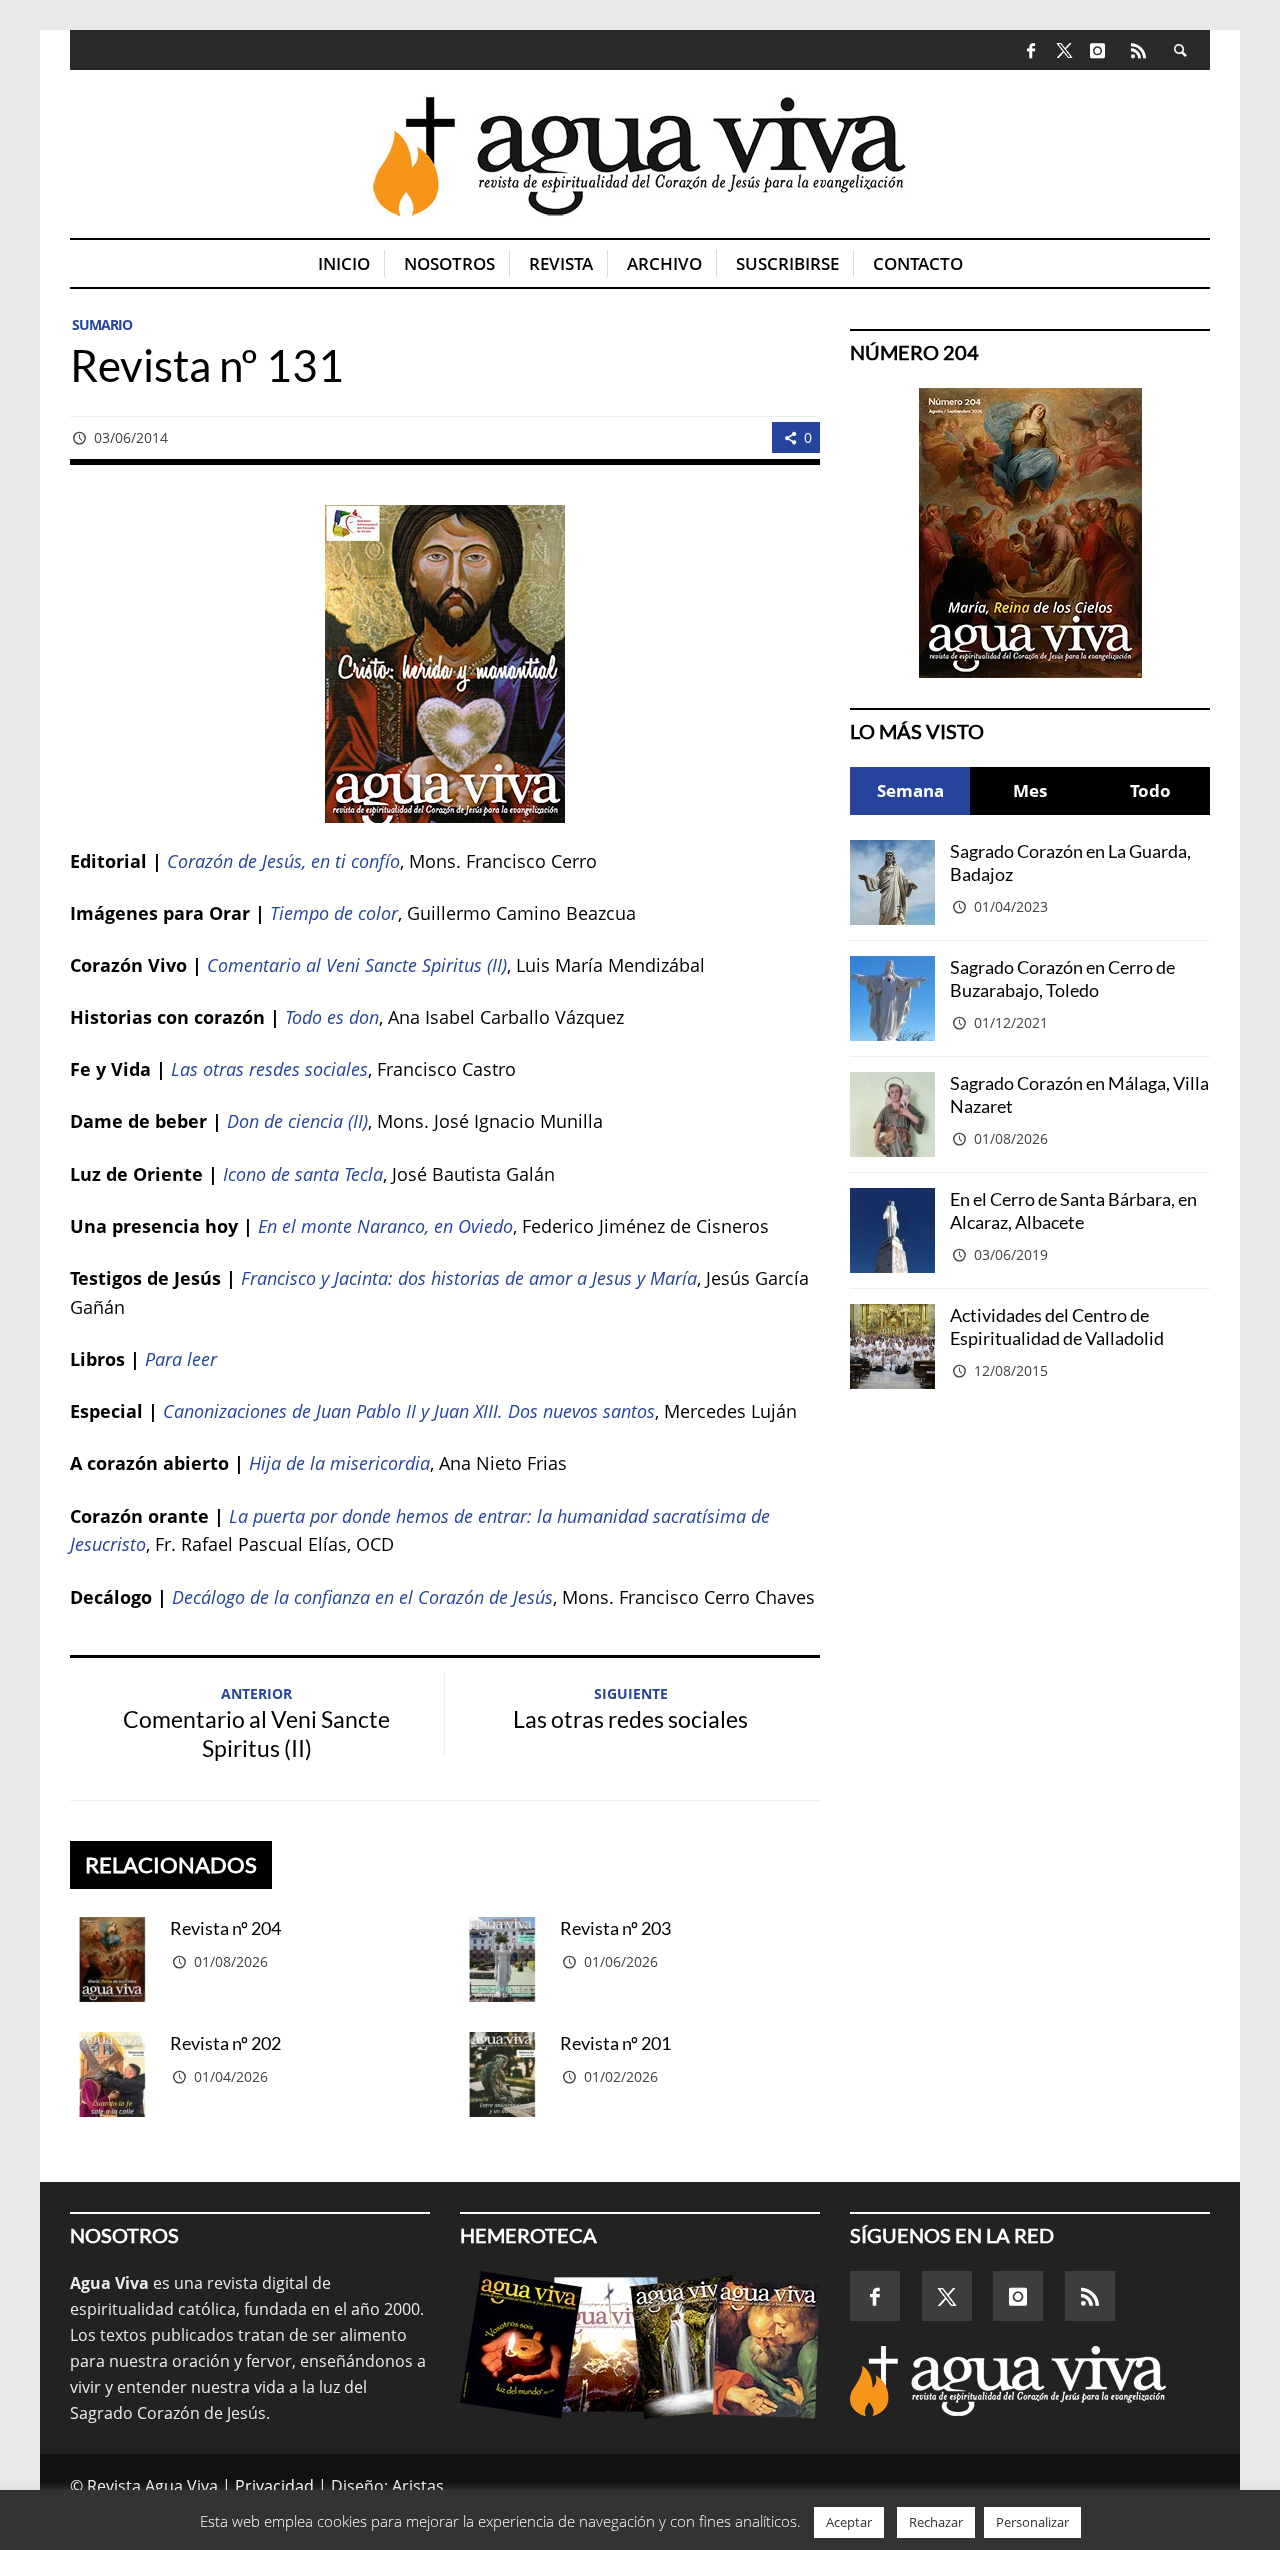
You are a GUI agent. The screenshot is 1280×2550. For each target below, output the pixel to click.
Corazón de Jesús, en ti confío (283, 861)
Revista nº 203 (615, 1928)
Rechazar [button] (936, 2522)
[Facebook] (1031, 50)
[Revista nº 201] (502, 2074)
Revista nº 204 (225, 1928)
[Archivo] (640, 2345)
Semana (910, 790)
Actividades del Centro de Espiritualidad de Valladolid (1057, 1326)
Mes (1030, 790)
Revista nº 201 (615, 2043)
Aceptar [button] (849, 2522)
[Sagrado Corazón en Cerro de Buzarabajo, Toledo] (892, 998)
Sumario (102, 324)
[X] (1064, 51)
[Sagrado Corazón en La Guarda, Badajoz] (892, 882)
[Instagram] (1097, 50)
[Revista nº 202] (112, 2074)
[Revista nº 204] (112, 1959)
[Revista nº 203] (502, 1959)
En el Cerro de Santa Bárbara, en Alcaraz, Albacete (1073, 1210)
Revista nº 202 (225, 2043)
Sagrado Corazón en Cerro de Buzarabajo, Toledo (1062, 978)
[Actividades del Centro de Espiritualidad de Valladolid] (892, 1346)
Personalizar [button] (1032, 2522)
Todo (1150, 790)
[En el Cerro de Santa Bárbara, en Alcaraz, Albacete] (892, 1230)
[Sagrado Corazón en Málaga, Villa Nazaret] (892, 1114)
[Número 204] (1030, 533)
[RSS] (1138, 50)
